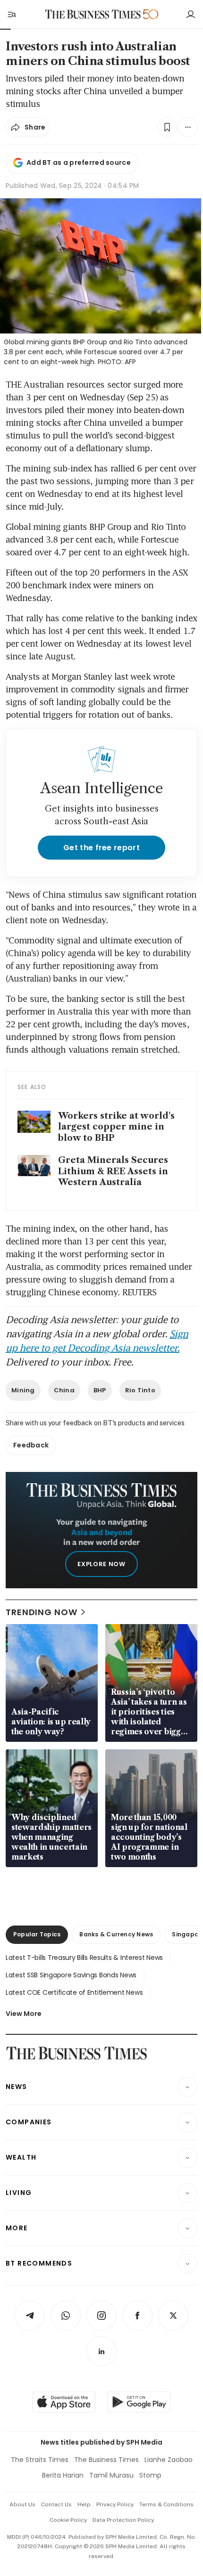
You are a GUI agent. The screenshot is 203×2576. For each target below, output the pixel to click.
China (64, 1390)
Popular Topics (37, 1934)
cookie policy (68, 2520)
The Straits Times (40, 2460)
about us (22, 2504)
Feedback (31, 1445)
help (84, 2504)
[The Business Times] (93, 14)
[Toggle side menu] (11, 14)
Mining (23, 1390)
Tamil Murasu (111, 2475)
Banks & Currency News (116, 1934)
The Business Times (106, 2460)
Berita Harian (63, 2475)
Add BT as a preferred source (79, 163)
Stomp (150, 2475)
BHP (100, 1390)
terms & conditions (166, 2504)
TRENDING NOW (42, 1612)
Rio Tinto (140, 1390)
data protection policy (123, 2520)
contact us (56, 2504)
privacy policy (115, 2504)
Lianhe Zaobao (169, 2460)
